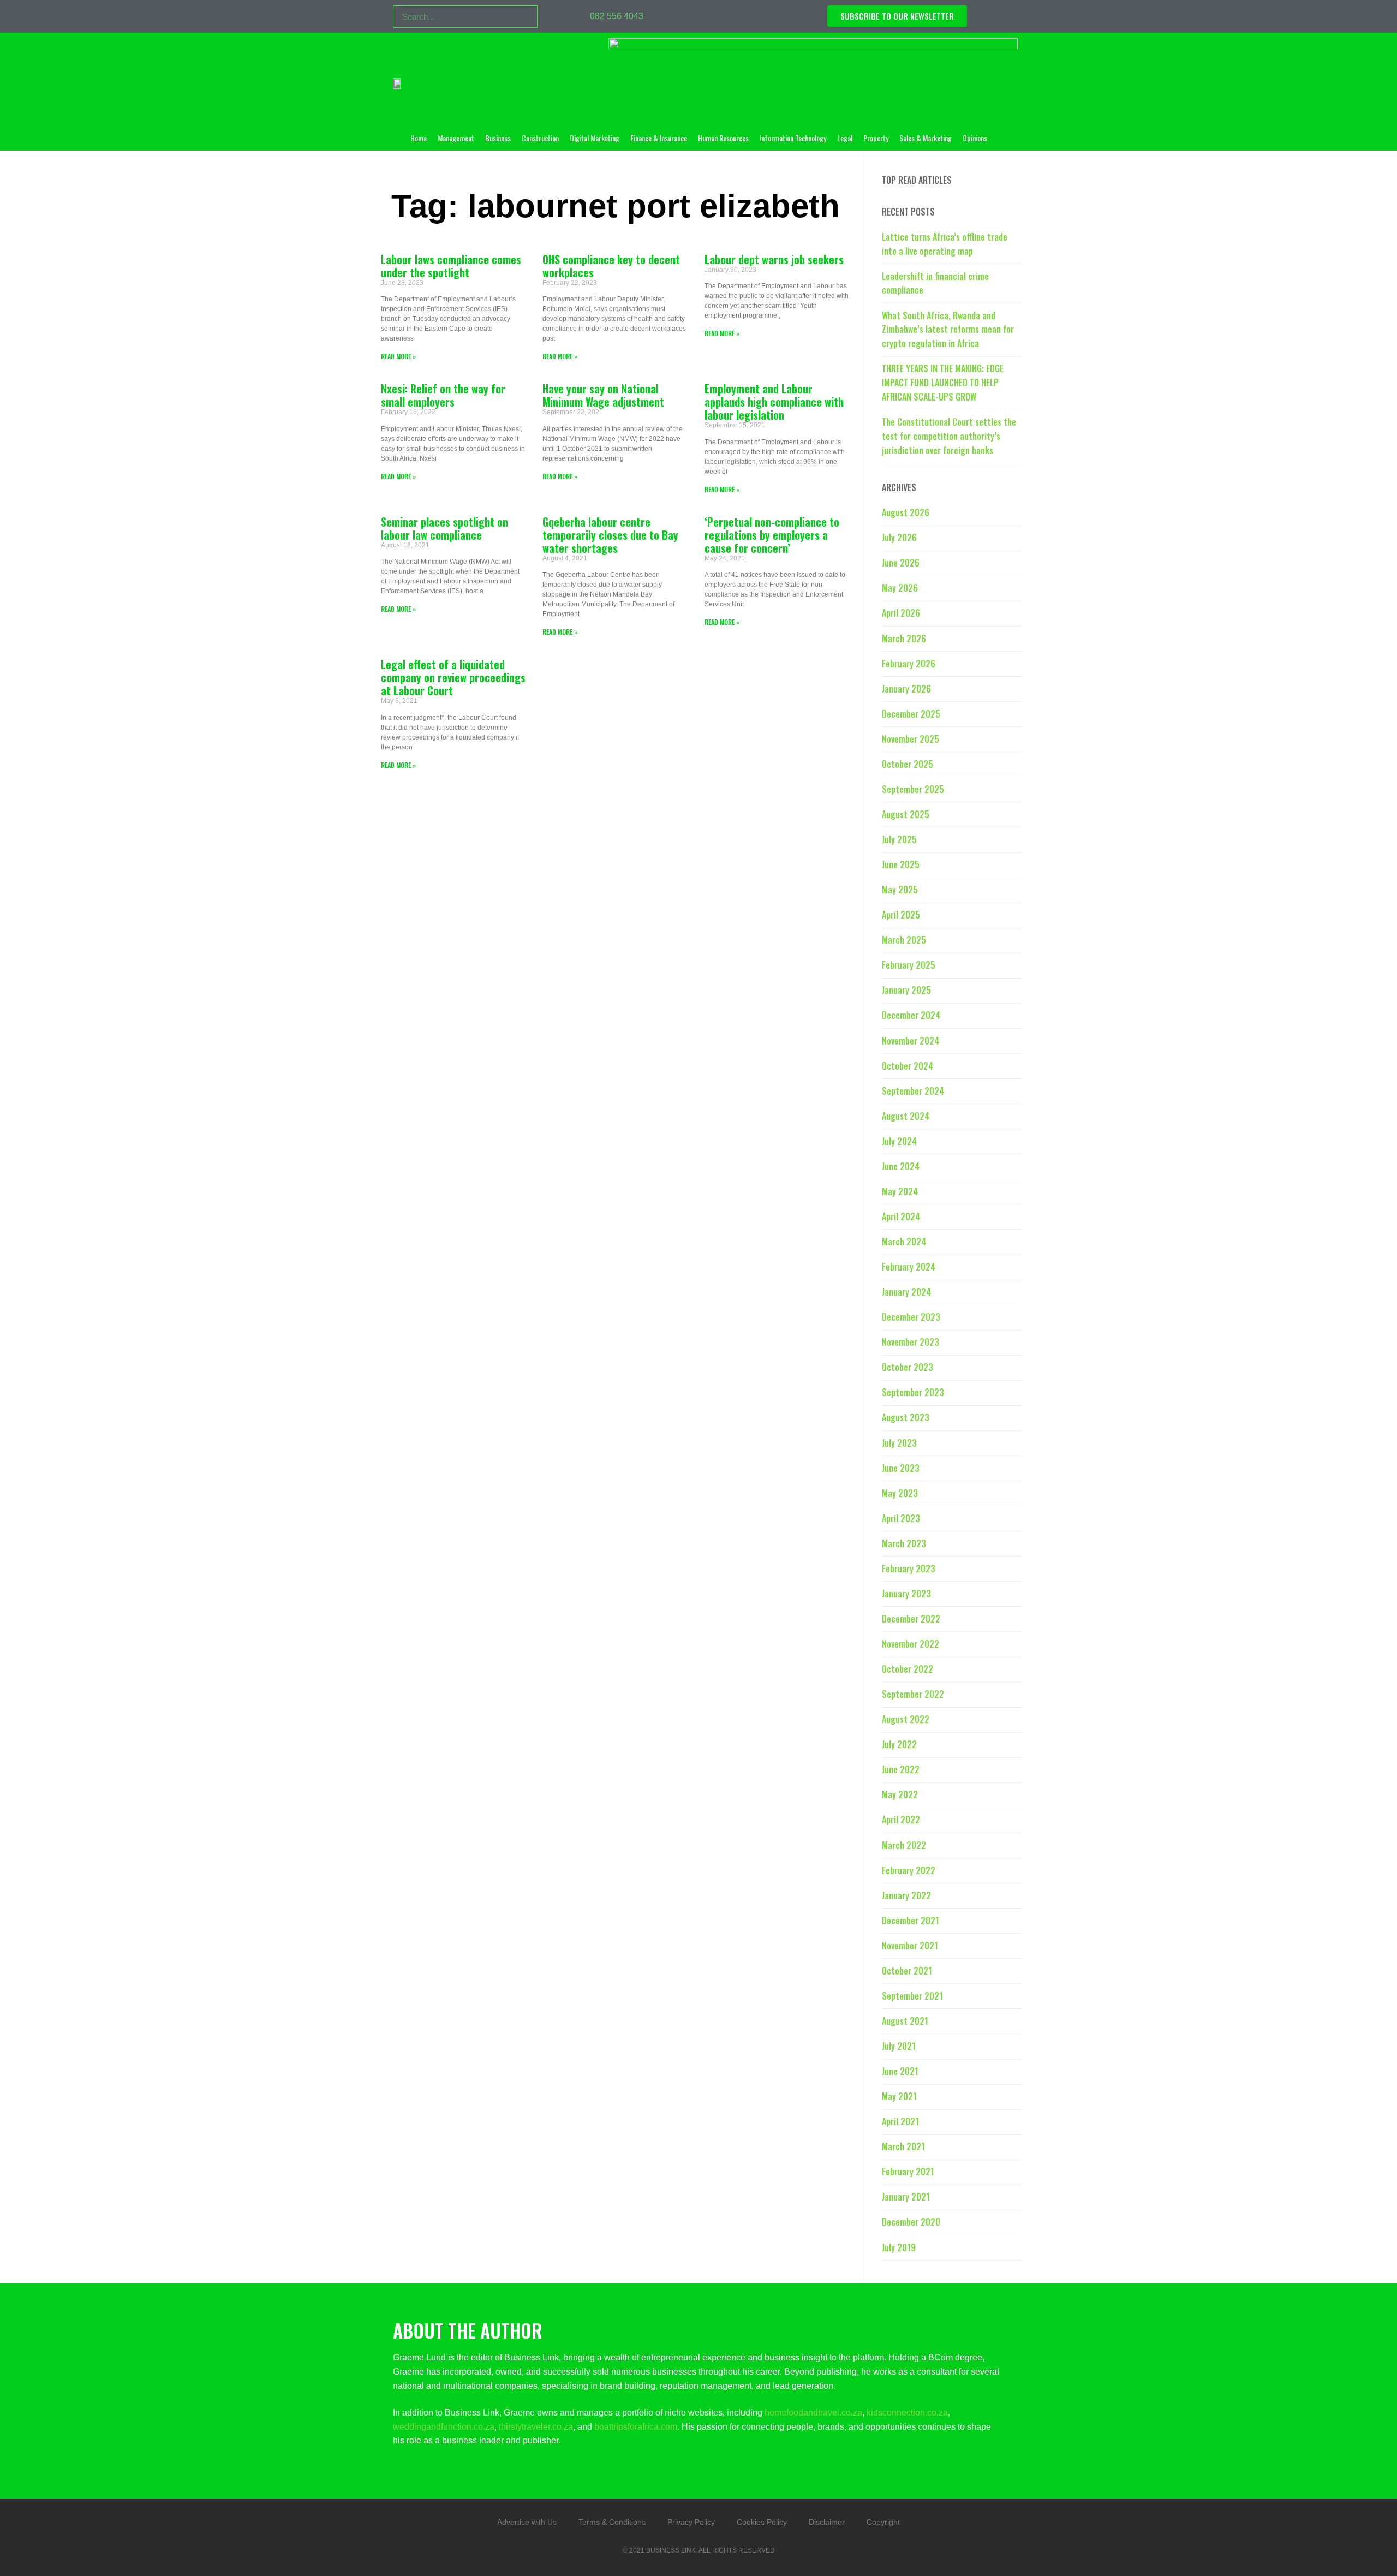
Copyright (883, 2522)
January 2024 (906, 1292)
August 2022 (906, 1719)
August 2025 (906, 814)
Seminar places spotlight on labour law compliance (444, 528)
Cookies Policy (762, 2522)
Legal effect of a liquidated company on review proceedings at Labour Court (453, 677)
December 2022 (911, 1619)
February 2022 (909, 1870)
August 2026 (906, 512)
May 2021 (899, 2096)
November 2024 (911, 1041)
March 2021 (903, 2146)
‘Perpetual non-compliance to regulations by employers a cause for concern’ (772, 535)
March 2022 (904, 1845)
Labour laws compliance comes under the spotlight (451, 266)
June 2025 (901, 864)
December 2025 (911, 714)
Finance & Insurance (659, 138)
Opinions (975, 138)
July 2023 (899, 1443)
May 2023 (900, 1493)
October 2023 (908, 1367)
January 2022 (906, 1895)
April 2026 (901, 613)
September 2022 (913, 1694)
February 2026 (909, 664)
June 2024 (901, 1166)
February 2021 (908, 2172)
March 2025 (904, 940)
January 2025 (906, 990)
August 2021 (905, 2021)
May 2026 (900, 588)
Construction (540, 138)
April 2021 (900, 2121)
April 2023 (901, 1518)
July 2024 (899, 1141)
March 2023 (904, 1543)
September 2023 (913, 1392)
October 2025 (908, 764)
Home (419, 138)
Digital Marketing (595, 138)
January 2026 (906, 689)
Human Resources (723, 138)
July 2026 (899, 538)
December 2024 (911, 1015)
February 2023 (909, 1569)
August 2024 (906, 1116)
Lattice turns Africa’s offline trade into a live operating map (945, 244)
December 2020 (911, 2222)
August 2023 (906, 1417)
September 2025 (913, 789)
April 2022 (901, 1820)
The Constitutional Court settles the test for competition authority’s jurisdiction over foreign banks (949, 436)
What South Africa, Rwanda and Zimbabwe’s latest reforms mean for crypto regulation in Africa (948, 330)
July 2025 (899, 839)
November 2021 (910, 1946)
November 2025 (911, 739)
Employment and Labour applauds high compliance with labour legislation (774, 402)
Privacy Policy (691, 2522)
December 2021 (911, 1921)
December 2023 (911, 1317)
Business (498, 138)
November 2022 (911, 1644)
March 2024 (904, 1242)
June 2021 (900, 2071)
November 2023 (911, 1342)
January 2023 (906, 1594)
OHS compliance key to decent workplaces (611, 266)
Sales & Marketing (926, 138)
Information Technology (793, 138)
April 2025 (901, 915)
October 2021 (907, 1971)
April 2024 (901, 1217)
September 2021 (912, 1996)
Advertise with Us (527, 2522)
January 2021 (906, 2197)
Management (456, 138)
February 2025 (909, 965)
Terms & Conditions (612, 2522)
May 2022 (900, 1794)
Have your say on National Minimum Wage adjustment (603, 395)
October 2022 (908, 1669)
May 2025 (900, 890)
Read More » (398, 356)
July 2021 (899, 2046)
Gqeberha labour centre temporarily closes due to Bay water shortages (610, 535)
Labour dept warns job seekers (774, 259)
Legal (845, 138)
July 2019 (899, 2247)
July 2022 (899, 1744)
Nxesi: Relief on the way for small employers (443, 395)
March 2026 (904, 639)
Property (876, 138)
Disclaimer (827, 2522)
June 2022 (901, 1769)
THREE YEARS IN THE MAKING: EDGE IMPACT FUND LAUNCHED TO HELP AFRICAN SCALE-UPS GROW (943, 383)
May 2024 (900, 1191)
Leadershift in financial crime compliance (935, 283)
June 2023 (901, 1468)
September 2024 (913, 1091)
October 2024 (908, 1066)
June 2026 (901, 563)
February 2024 (909, 1267)
